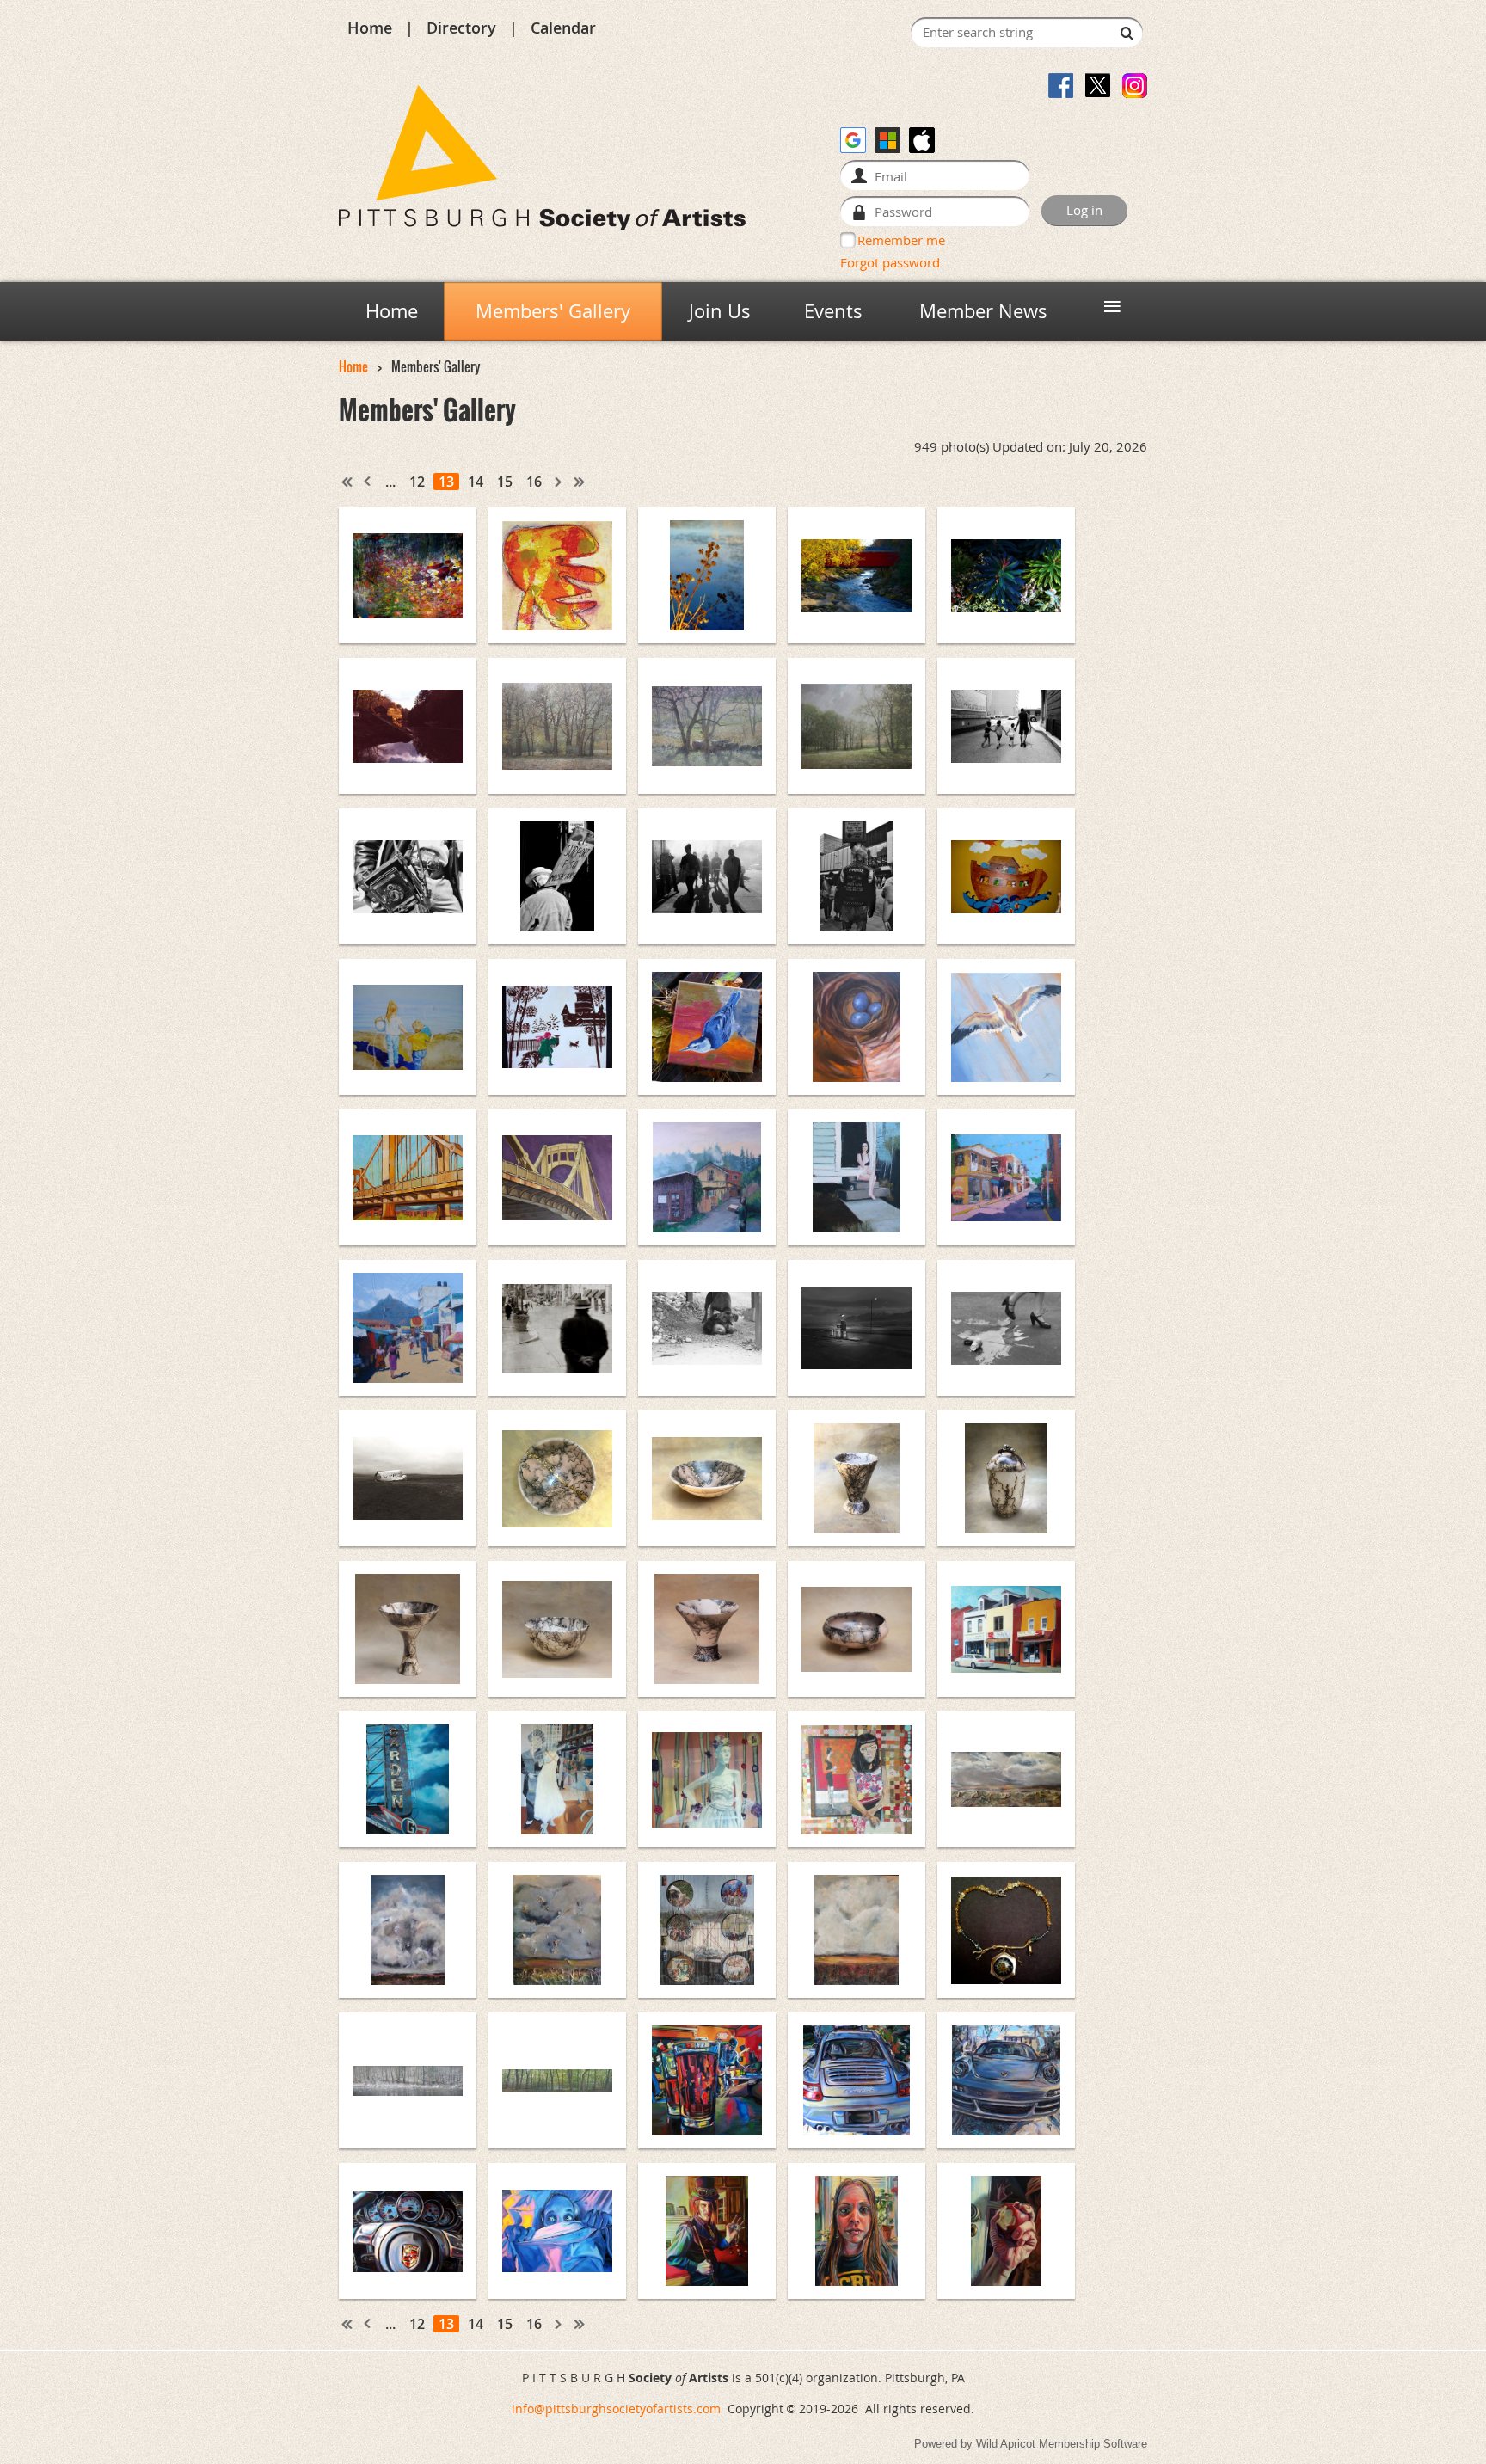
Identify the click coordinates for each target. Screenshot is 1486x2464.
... (390, 482)
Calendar (563, 28)
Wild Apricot (1006, 2444)
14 (476, 482)
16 (534, 482)
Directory (461, 28)
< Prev (368, 482)
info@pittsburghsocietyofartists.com (616, 2409)
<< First (347, 482)
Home (370, 28)
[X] (1098, 86)
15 (505, 482)
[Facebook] (1061, 86)
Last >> (580, 482)
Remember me (901, 240)
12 (417, 482)
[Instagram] (1135, 86)
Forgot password (890, 262)
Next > (559, 482)
